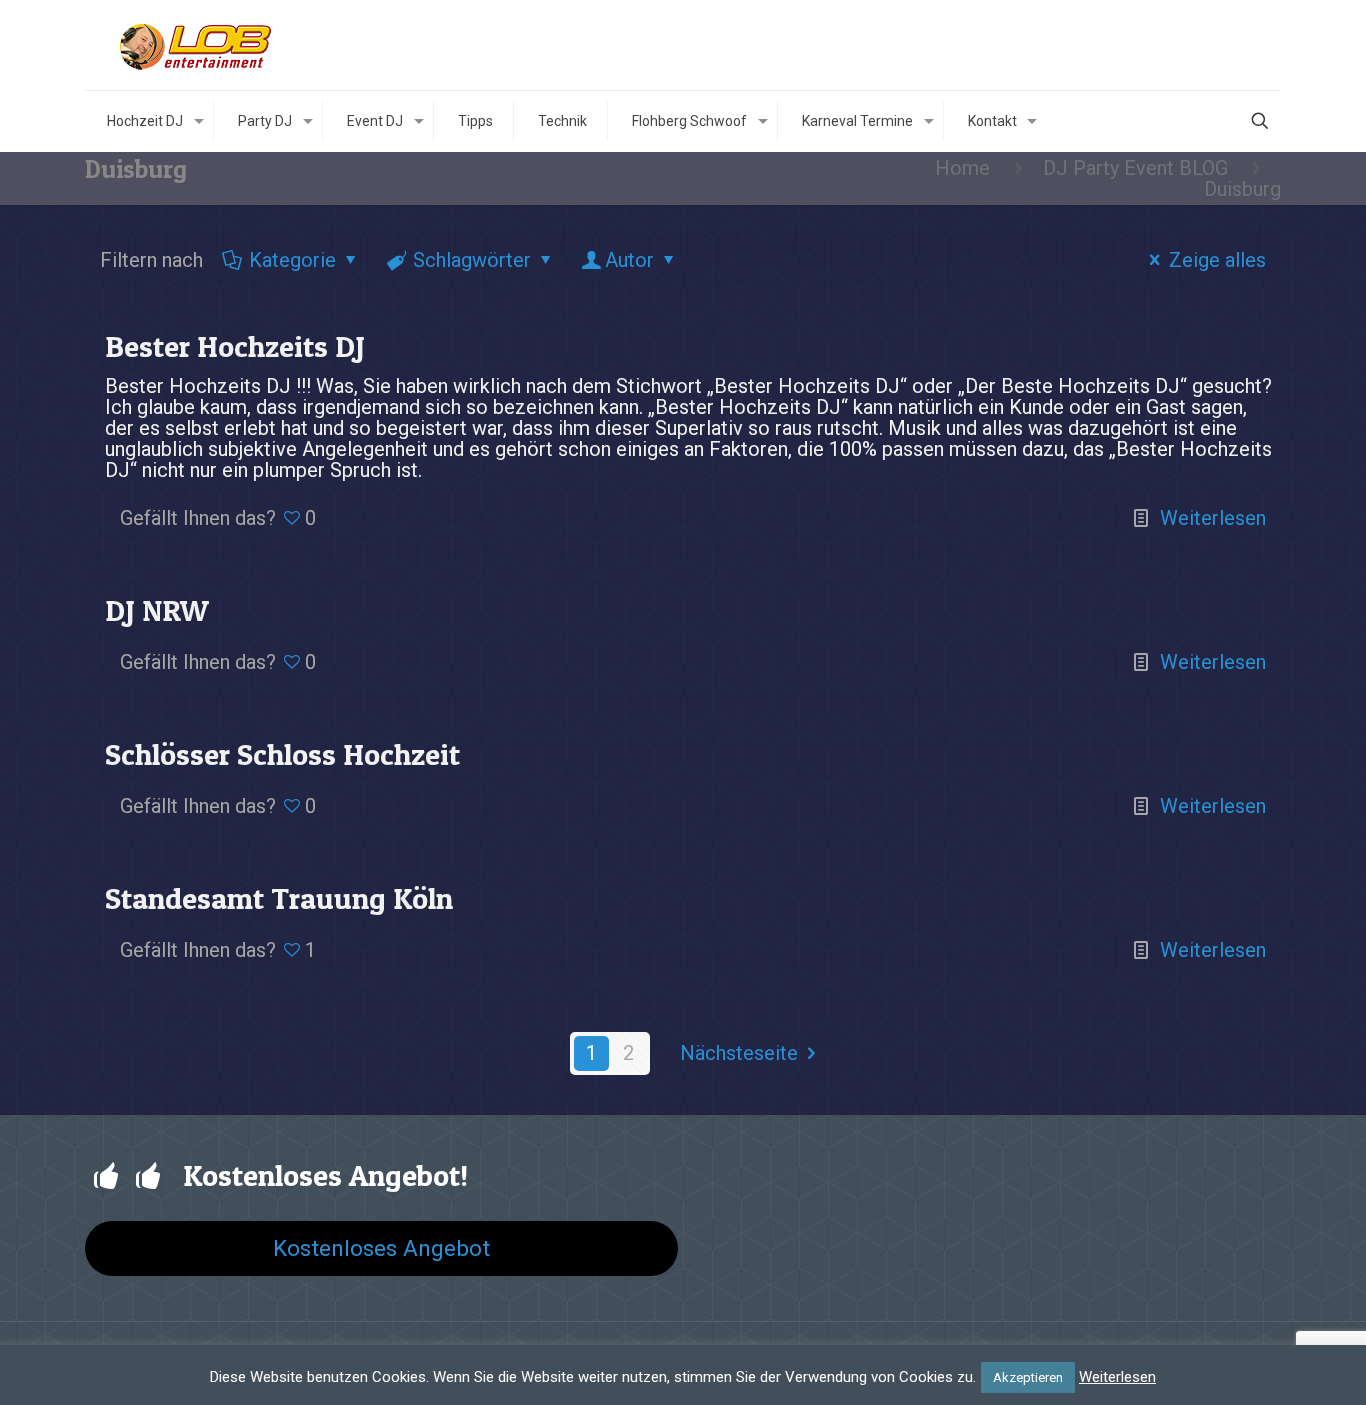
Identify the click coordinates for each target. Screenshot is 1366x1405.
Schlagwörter (472, 260)
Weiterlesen (1213, 518)
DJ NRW (157, 610)
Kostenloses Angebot (381, 1248)
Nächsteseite (739, 1053)
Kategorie (292, 260)
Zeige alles (1217, 260)
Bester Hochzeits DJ (235, 346)
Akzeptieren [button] (1028, 1377)
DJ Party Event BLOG (1135, 168)
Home (962, 168)
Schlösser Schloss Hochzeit (282, 754)
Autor (629, 260)
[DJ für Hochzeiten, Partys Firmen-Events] (198, 45)
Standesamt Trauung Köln (279, 898)
